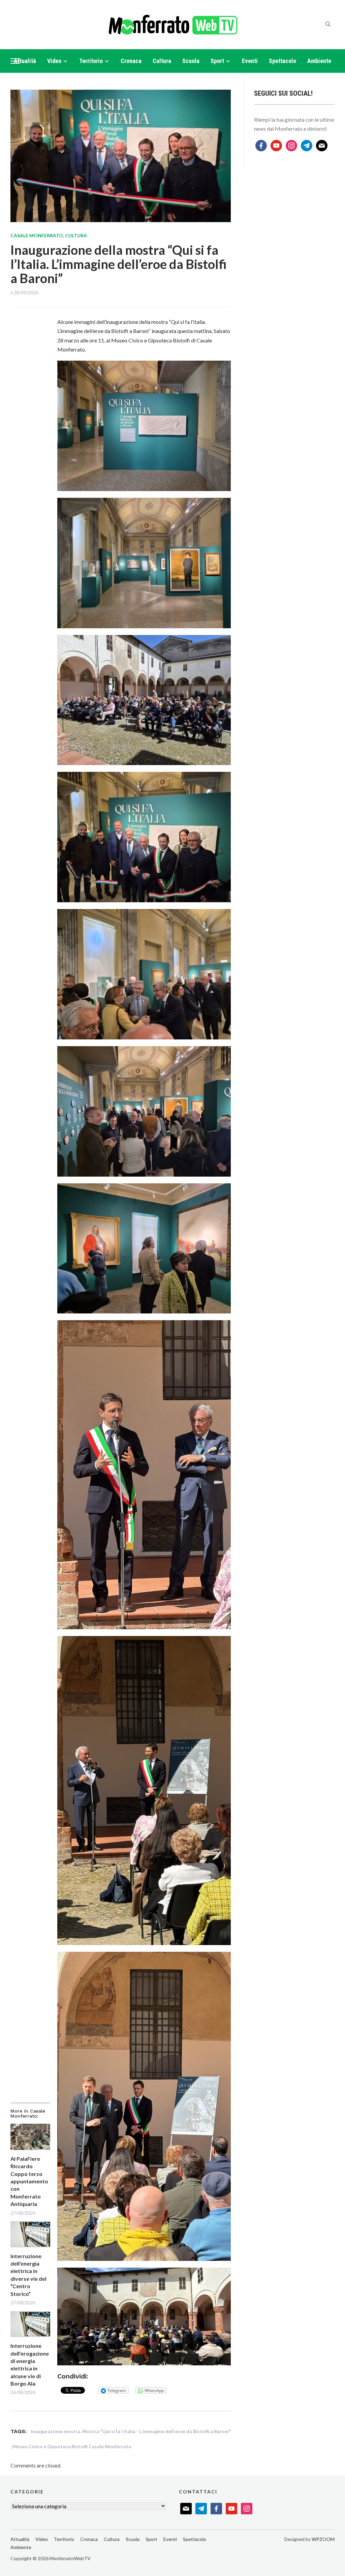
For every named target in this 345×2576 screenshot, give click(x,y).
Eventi (250, 61)
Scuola (191, 61)
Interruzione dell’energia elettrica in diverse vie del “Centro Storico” (28, 2275)
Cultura (162, 61)
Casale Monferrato (37, 235)
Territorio (91, 61)
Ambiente (319, 61)
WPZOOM (323, 2539)
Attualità (25, 61)
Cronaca (131, 61)
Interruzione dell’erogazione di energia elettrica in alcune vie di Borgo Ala (30, 2365)
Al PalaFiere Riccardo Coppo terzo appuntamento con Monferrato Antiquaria (29, 2181)
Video (54, 61)
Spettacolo (283, 61)
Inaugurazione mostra (56, 2431)
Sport (217, 61)
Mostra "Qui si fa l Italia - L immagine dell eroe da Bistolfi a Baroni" (156, 2431)
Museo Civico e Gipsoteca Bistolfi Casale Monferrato (72, 2446)
